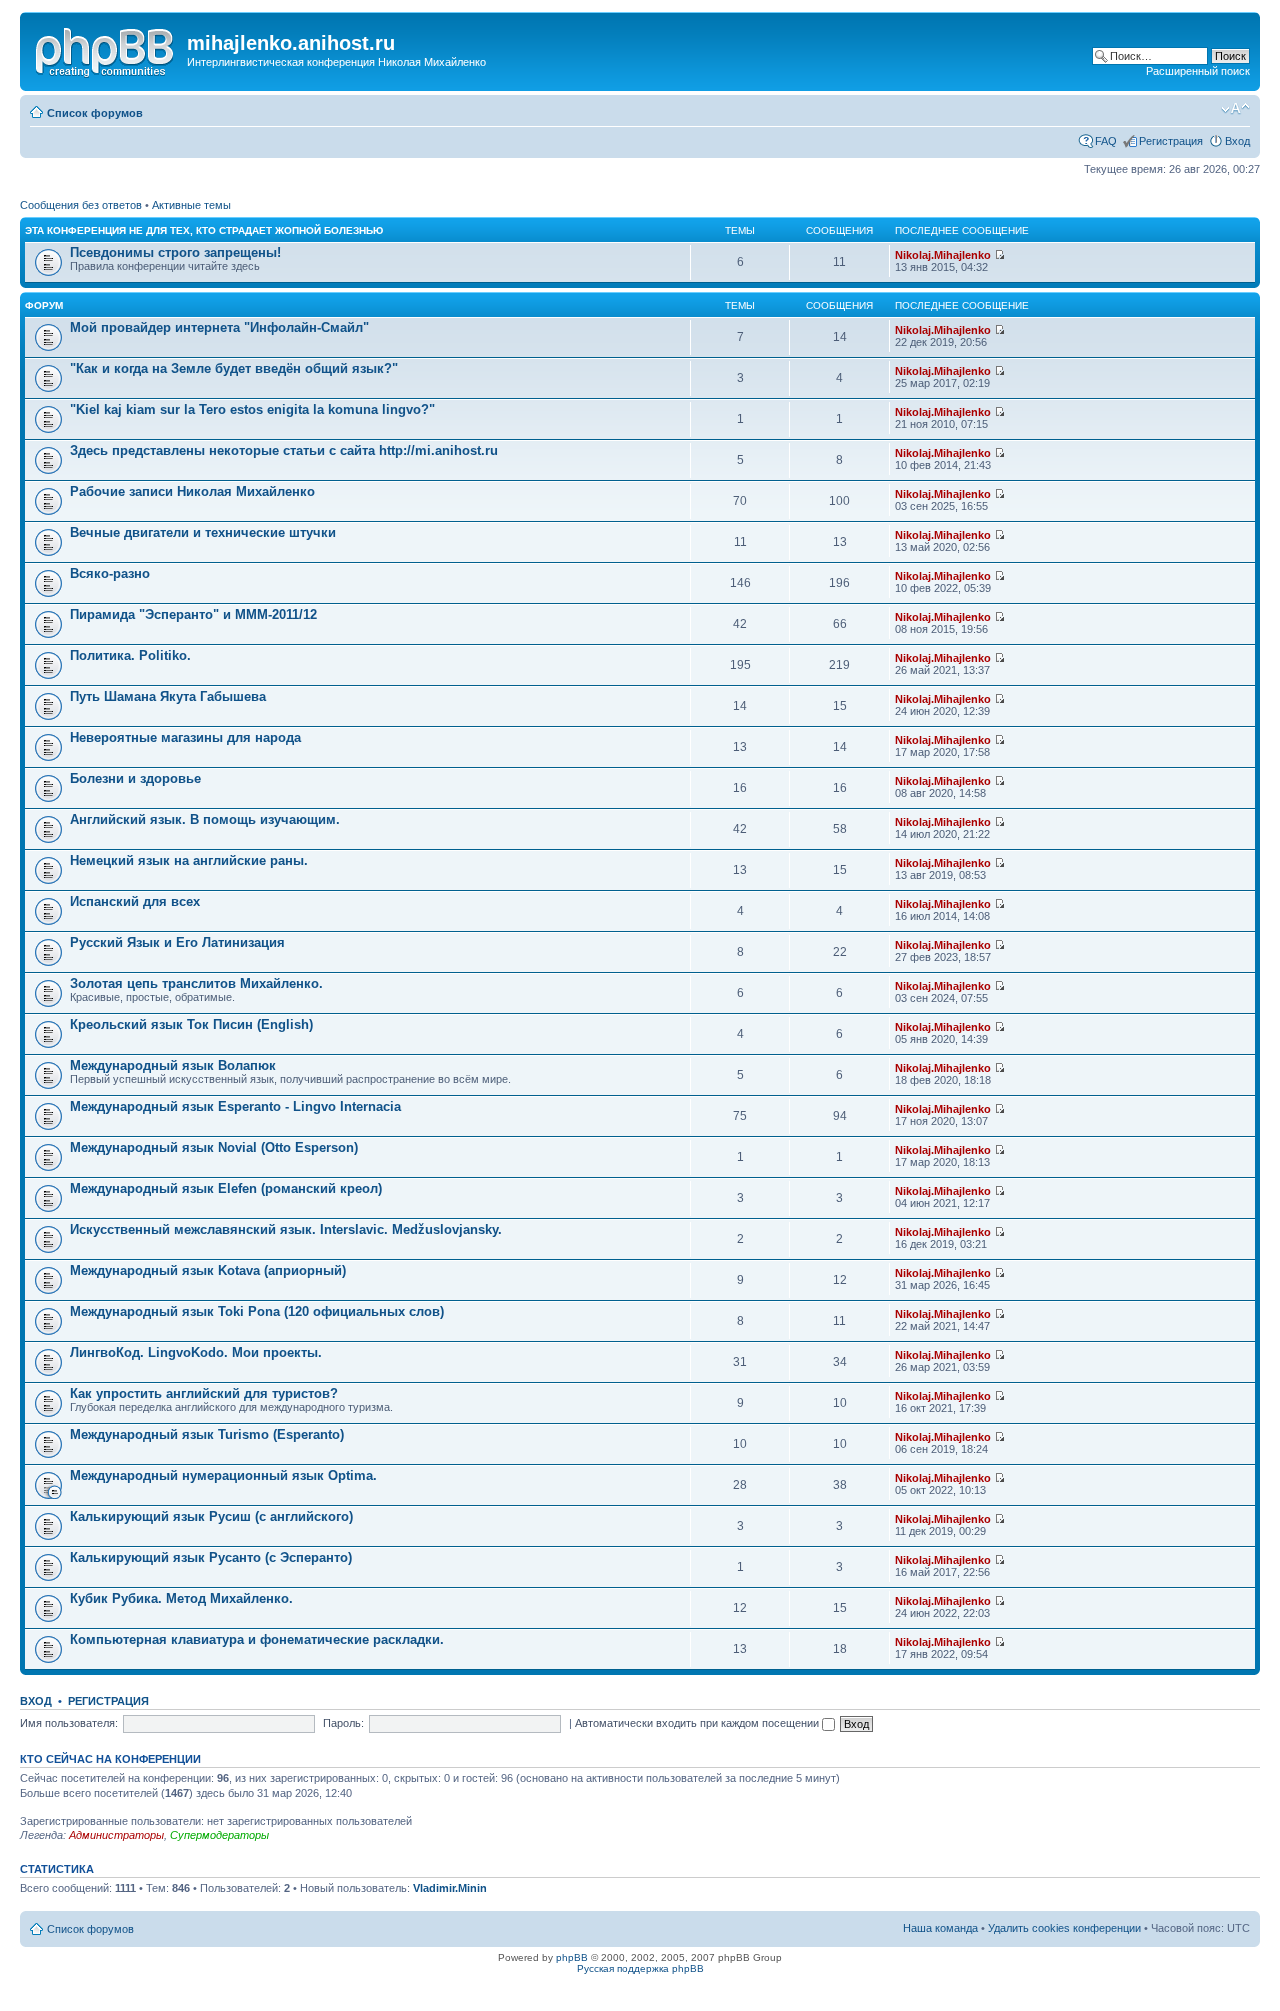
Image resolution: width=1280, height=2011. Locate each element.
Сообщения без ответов (81, 205)
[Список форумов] (106, 49)
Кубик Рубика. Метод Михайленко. (181, 1598)
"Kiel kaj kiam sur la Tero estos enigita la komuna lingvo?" (252, 409)
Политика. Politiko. (130, 655)
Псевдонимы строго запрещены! (175, 252)
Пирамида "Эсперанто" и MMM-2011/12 (193, 614)
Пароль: (343, 1723)
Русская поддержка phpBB (640, 1968)
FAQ (1106, 141)
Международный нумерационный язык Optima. (223, 1475)
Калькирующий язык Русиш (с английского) (211, 1516)
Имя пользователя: (69, 1723)
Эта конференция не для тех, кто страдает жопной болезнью (204, 230)
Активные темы (191, 205)
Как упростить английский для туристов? (204, 1393)
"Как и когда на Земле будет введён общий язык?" (234, 368)
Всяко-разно (110, 573)
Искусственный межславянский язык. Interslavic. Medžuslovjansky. (286, 1229)
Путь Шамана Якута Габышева (168, 696)
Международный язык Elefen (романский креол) (226, 1188)
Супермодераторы (219, 1835)
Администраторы (116, 1835)
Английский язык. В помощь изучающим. (205, 819)
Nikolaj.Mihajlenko (943, 255)
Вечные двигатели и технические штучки (203, 532)
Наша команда (940, 1928)
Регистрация (1171, 141)
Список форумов (95, 113)
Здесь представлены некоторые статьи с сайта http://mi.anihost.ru (284, 450)
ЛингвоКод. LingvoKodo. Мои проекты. (196, 1352)
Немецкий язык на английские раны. (189, 860)
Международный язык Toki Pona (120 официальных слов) (257, 1311)
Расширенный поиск (1198, 71)
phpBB (572, 1957)
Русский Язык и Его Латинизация (177, 942)
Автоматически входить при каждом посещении (698, 1723)
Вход (1237, 141)
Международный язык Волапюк (173, 1065)
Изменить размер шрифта (1235, 109)
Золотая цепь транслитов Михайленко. (196, 983)
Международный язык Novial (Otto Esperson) (214, 1147)
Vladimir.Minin (450, 1888)
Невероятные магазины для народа (185, 737)
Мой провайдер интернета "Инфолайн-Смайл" (219, 327)
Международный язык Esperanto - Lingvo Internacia (235, 1106)
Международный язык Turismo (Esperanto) (207, 1434)
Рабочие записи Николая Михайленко (192, 491)
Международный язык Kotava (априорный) (208, 1270)
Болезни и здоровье (135, 778)
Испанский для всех (135, 901)
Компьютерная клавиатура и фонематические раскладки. (257, 1639)
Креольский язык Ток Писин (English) (191, 1024)
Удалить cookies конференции (1064, 1928)
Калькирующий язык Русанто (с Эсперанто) (211, 1557)
